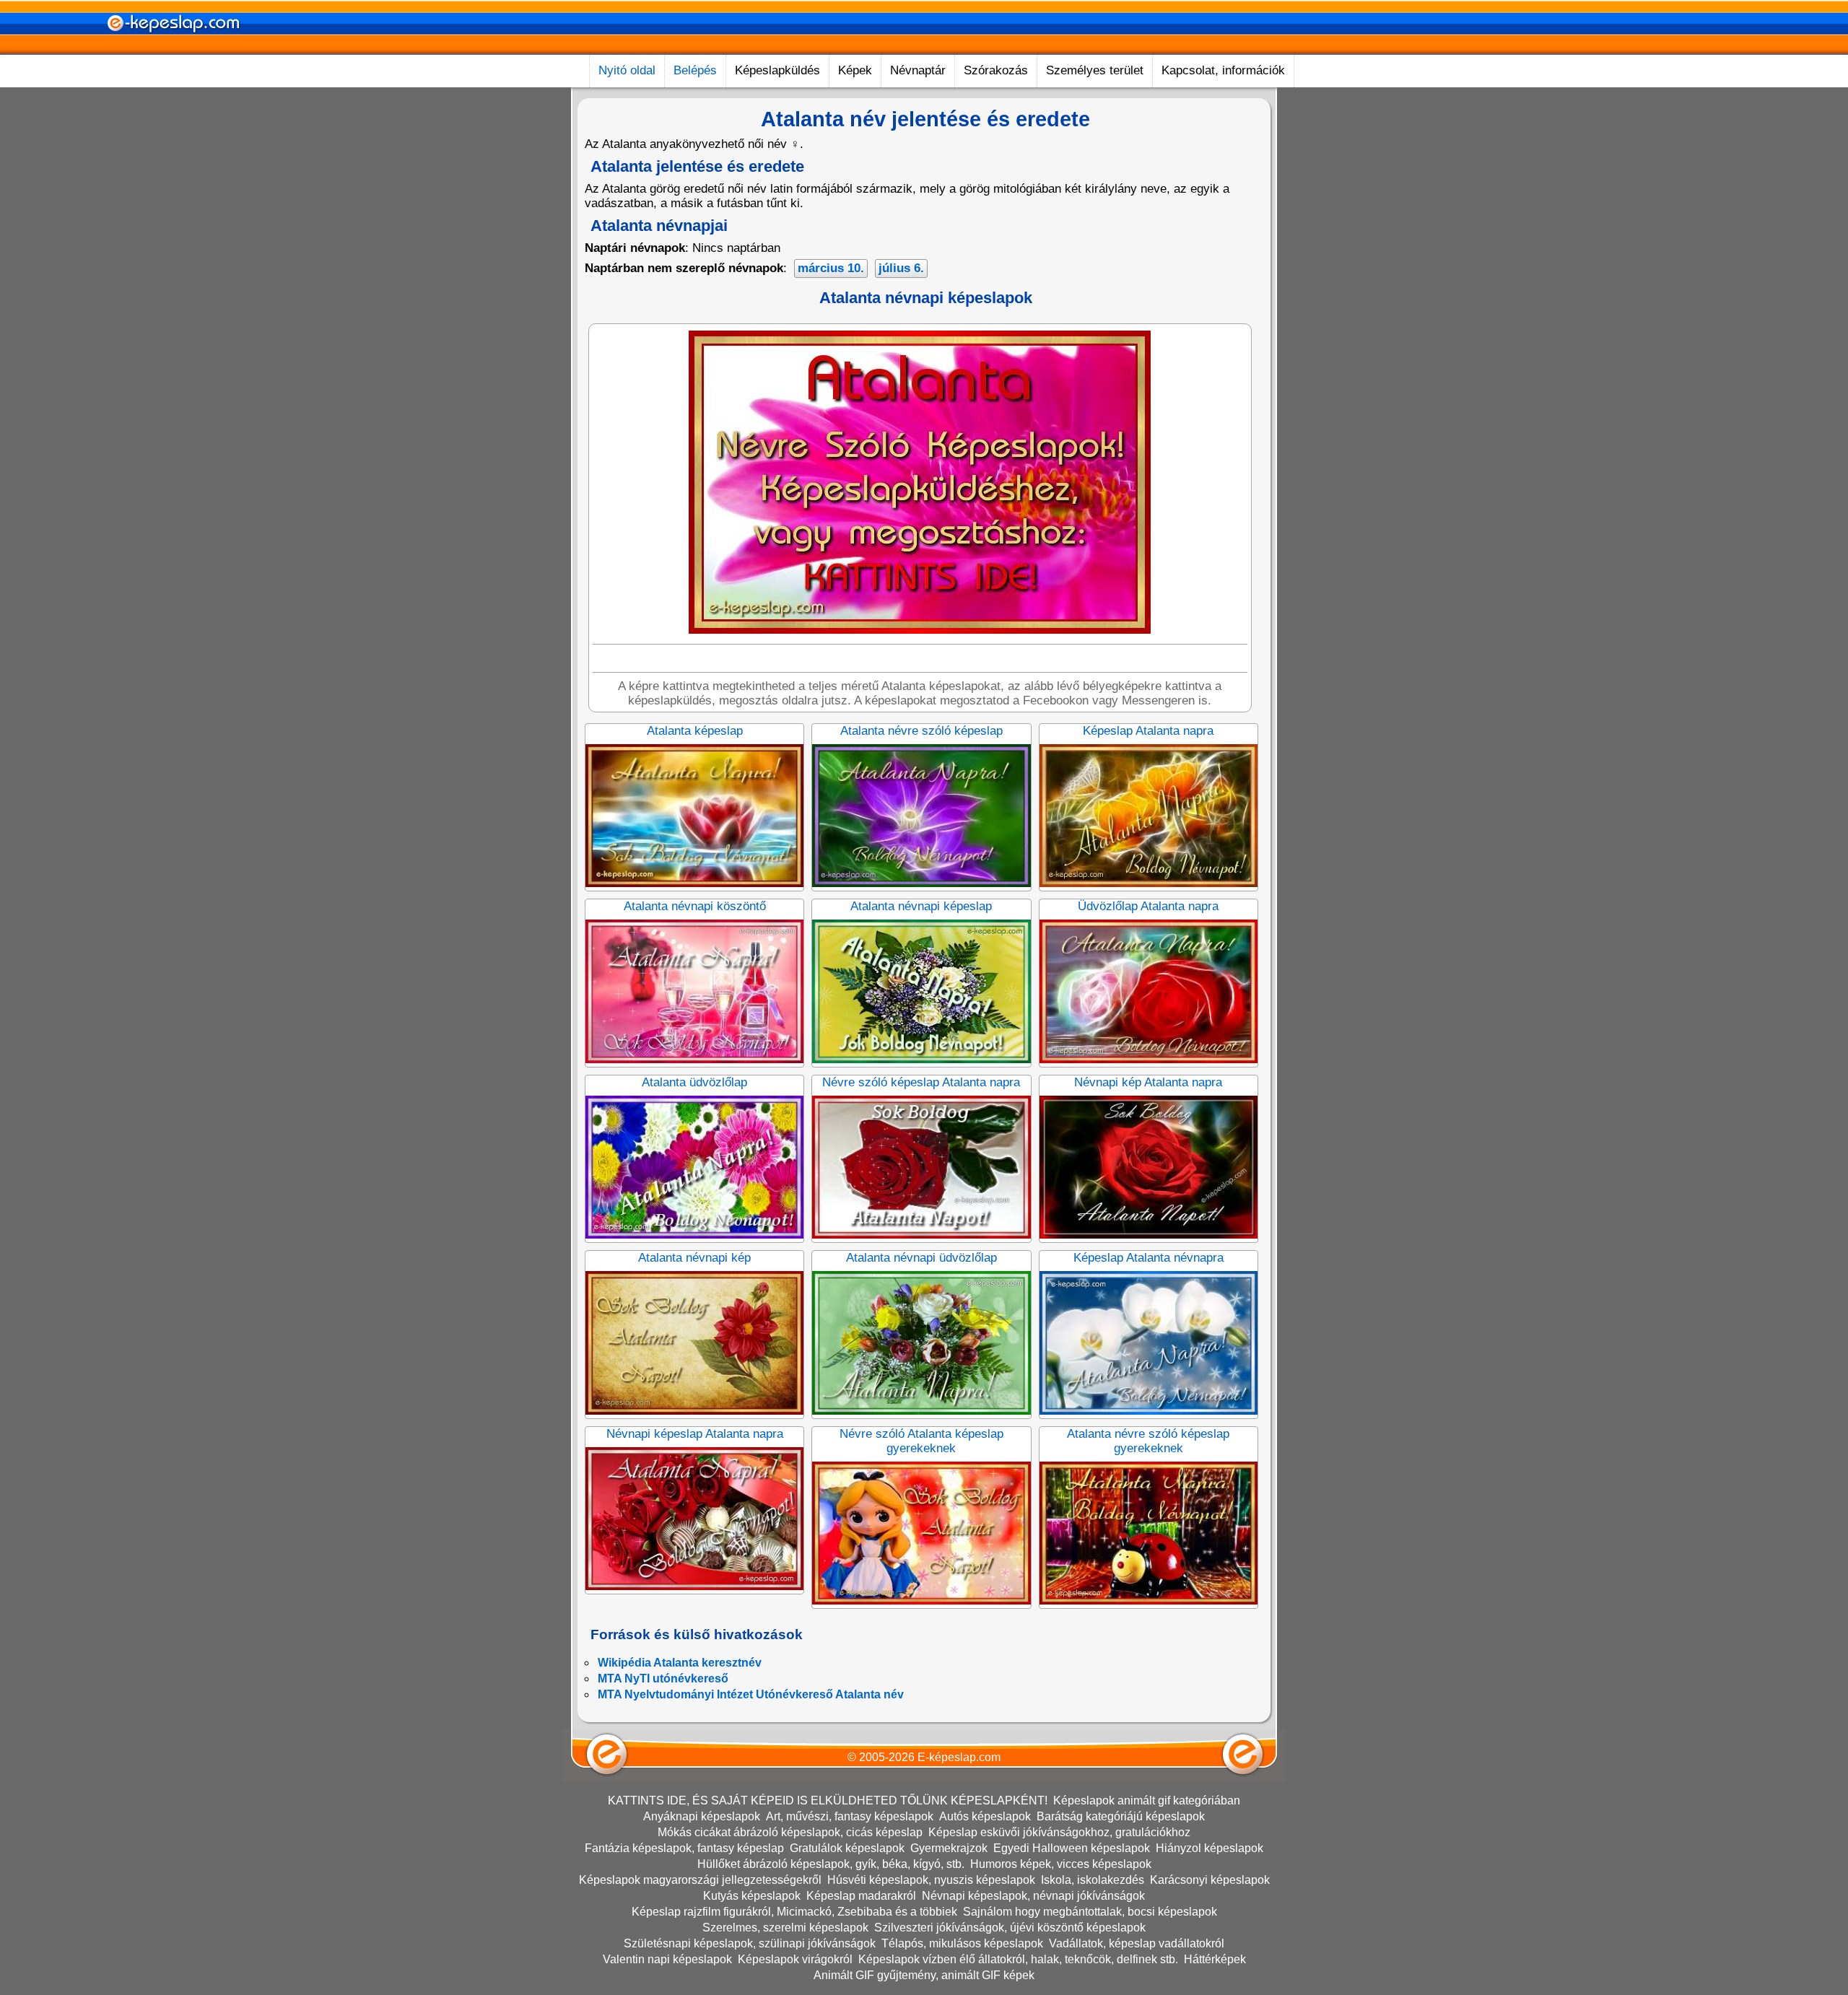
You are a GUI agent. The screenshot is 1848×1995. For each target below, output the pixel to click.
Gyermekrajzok (949, 1848)
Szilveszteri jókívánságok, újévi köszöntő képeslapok (1010, 1928)
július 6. (901, 268)
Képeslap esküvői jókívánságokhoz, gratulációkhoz (1059, 1832)
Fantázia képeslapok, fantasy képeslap (684, 1848)
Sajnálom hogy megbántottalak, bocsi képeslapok (1090, 1912)
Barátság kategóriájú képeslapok (1121, 1816)
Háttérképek (1215, 1959)
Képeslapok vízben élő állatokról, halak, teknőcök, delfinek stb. (1018, 1959)
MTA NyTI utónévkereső (663, 1678)
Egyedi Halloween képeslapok (1072, 1848)
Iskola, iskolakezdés (1093, 1880)
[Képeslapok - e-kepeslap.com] (173, 49)
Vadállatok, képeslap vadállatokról (1137, 1943)
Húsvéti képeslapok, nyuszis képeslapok (931, 1880)
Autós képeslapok (985, 1816)
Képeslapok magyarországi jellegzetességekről (700, 1880)
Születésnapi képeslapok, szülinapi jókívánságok (750, 1943)
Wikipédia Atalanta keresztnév (680, 1663)
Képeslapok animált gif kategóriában (1147, 1800)
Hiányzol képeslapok (1210, 1848)
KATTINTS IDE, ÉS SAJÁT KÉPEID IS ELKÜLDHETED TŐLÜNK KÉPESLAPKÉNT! (828, 1800)
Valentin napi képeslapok (667, 1959)
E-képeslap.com (959, 1757)
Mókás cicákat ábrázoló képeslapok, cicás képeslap (790, 1832)
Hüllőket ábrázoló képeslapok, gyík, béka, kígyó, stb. (831, 1864)
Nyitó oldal (627, 70)
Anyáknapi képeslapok (702, 1816)
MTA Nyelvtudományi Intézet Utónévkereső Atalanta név (751, 1694)
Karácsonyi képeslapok (1210, 1880)
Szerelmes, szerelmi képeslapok (785, 1928)
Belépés (695, 70)
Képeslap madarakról (861, 1896)
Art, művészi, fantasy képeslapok (850, 1816)
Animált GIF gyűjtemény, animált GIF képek (924, 1975)
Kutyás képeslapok (752, 1896)
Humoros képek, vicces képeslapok (1061, 1864)
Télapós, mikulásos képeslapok (962, 1943)
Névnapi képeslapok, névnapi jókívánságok (1033, 1896)
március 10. (831, 268)
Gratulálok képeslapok (847, 1848)
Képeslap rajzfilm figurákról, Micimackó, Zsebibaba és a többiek (794, 1912)
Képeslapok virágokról (795, 1959)
